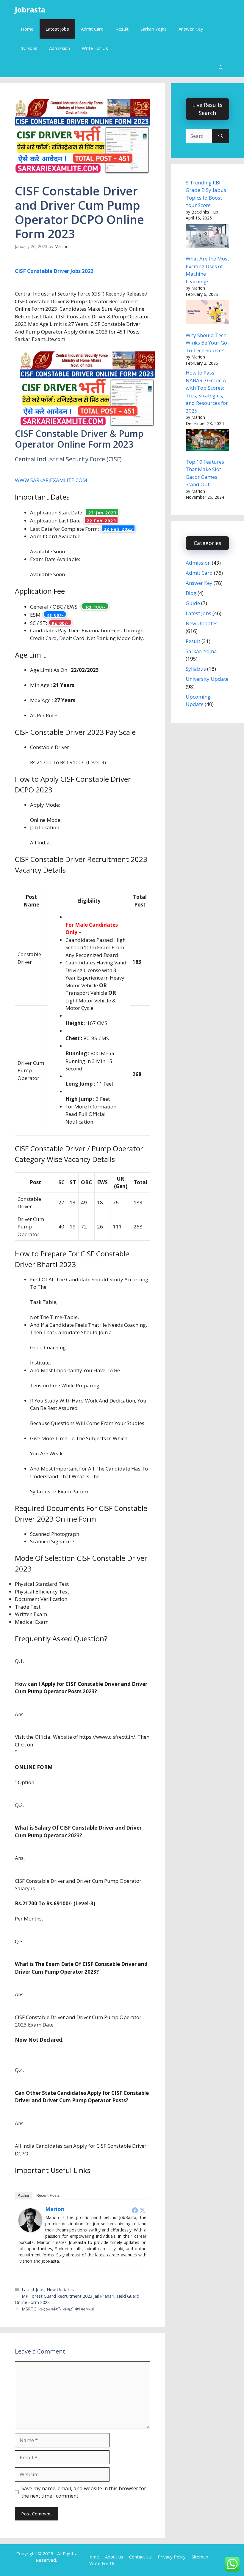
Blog (191, 593)
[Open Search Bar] (221, 68)
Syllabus (29, 48)
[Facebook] (135, 2210)
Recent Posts (48, 2195)
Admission (60, 48)
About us (114, 2557)
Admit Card (92, 29)
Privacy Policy (172, 2557)
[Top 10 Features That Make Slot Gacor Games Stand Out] (207, 441)
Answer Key (191, 29)
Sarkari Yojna (154, 29)
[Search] (221, 136)
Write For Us (95, 48)
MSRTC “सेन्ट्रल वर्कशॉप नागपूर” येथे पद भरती (58, 2309)
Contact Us (140, 2557)
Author (24, 2195)
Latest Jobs (57, 29)
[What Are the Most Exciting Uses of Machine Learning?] (207, 237)
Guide (193, 603)
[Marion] (30, 2230)
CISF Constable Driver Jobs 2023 (54, 271)
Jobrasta (30, 10)
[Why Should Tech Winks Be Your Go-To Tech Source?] (207, 313)
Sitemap (200, 2557)
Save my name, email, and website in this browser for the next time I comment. (84, 2492)
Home (27, 29)
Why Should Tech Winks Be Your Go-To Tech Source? (207, 343)
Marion (55, 2209)
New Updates (60, 2290)
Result (122, 29)
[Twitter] (143, 2210)
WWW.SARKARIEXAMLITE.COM (51, 480)
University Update (207, 679)
